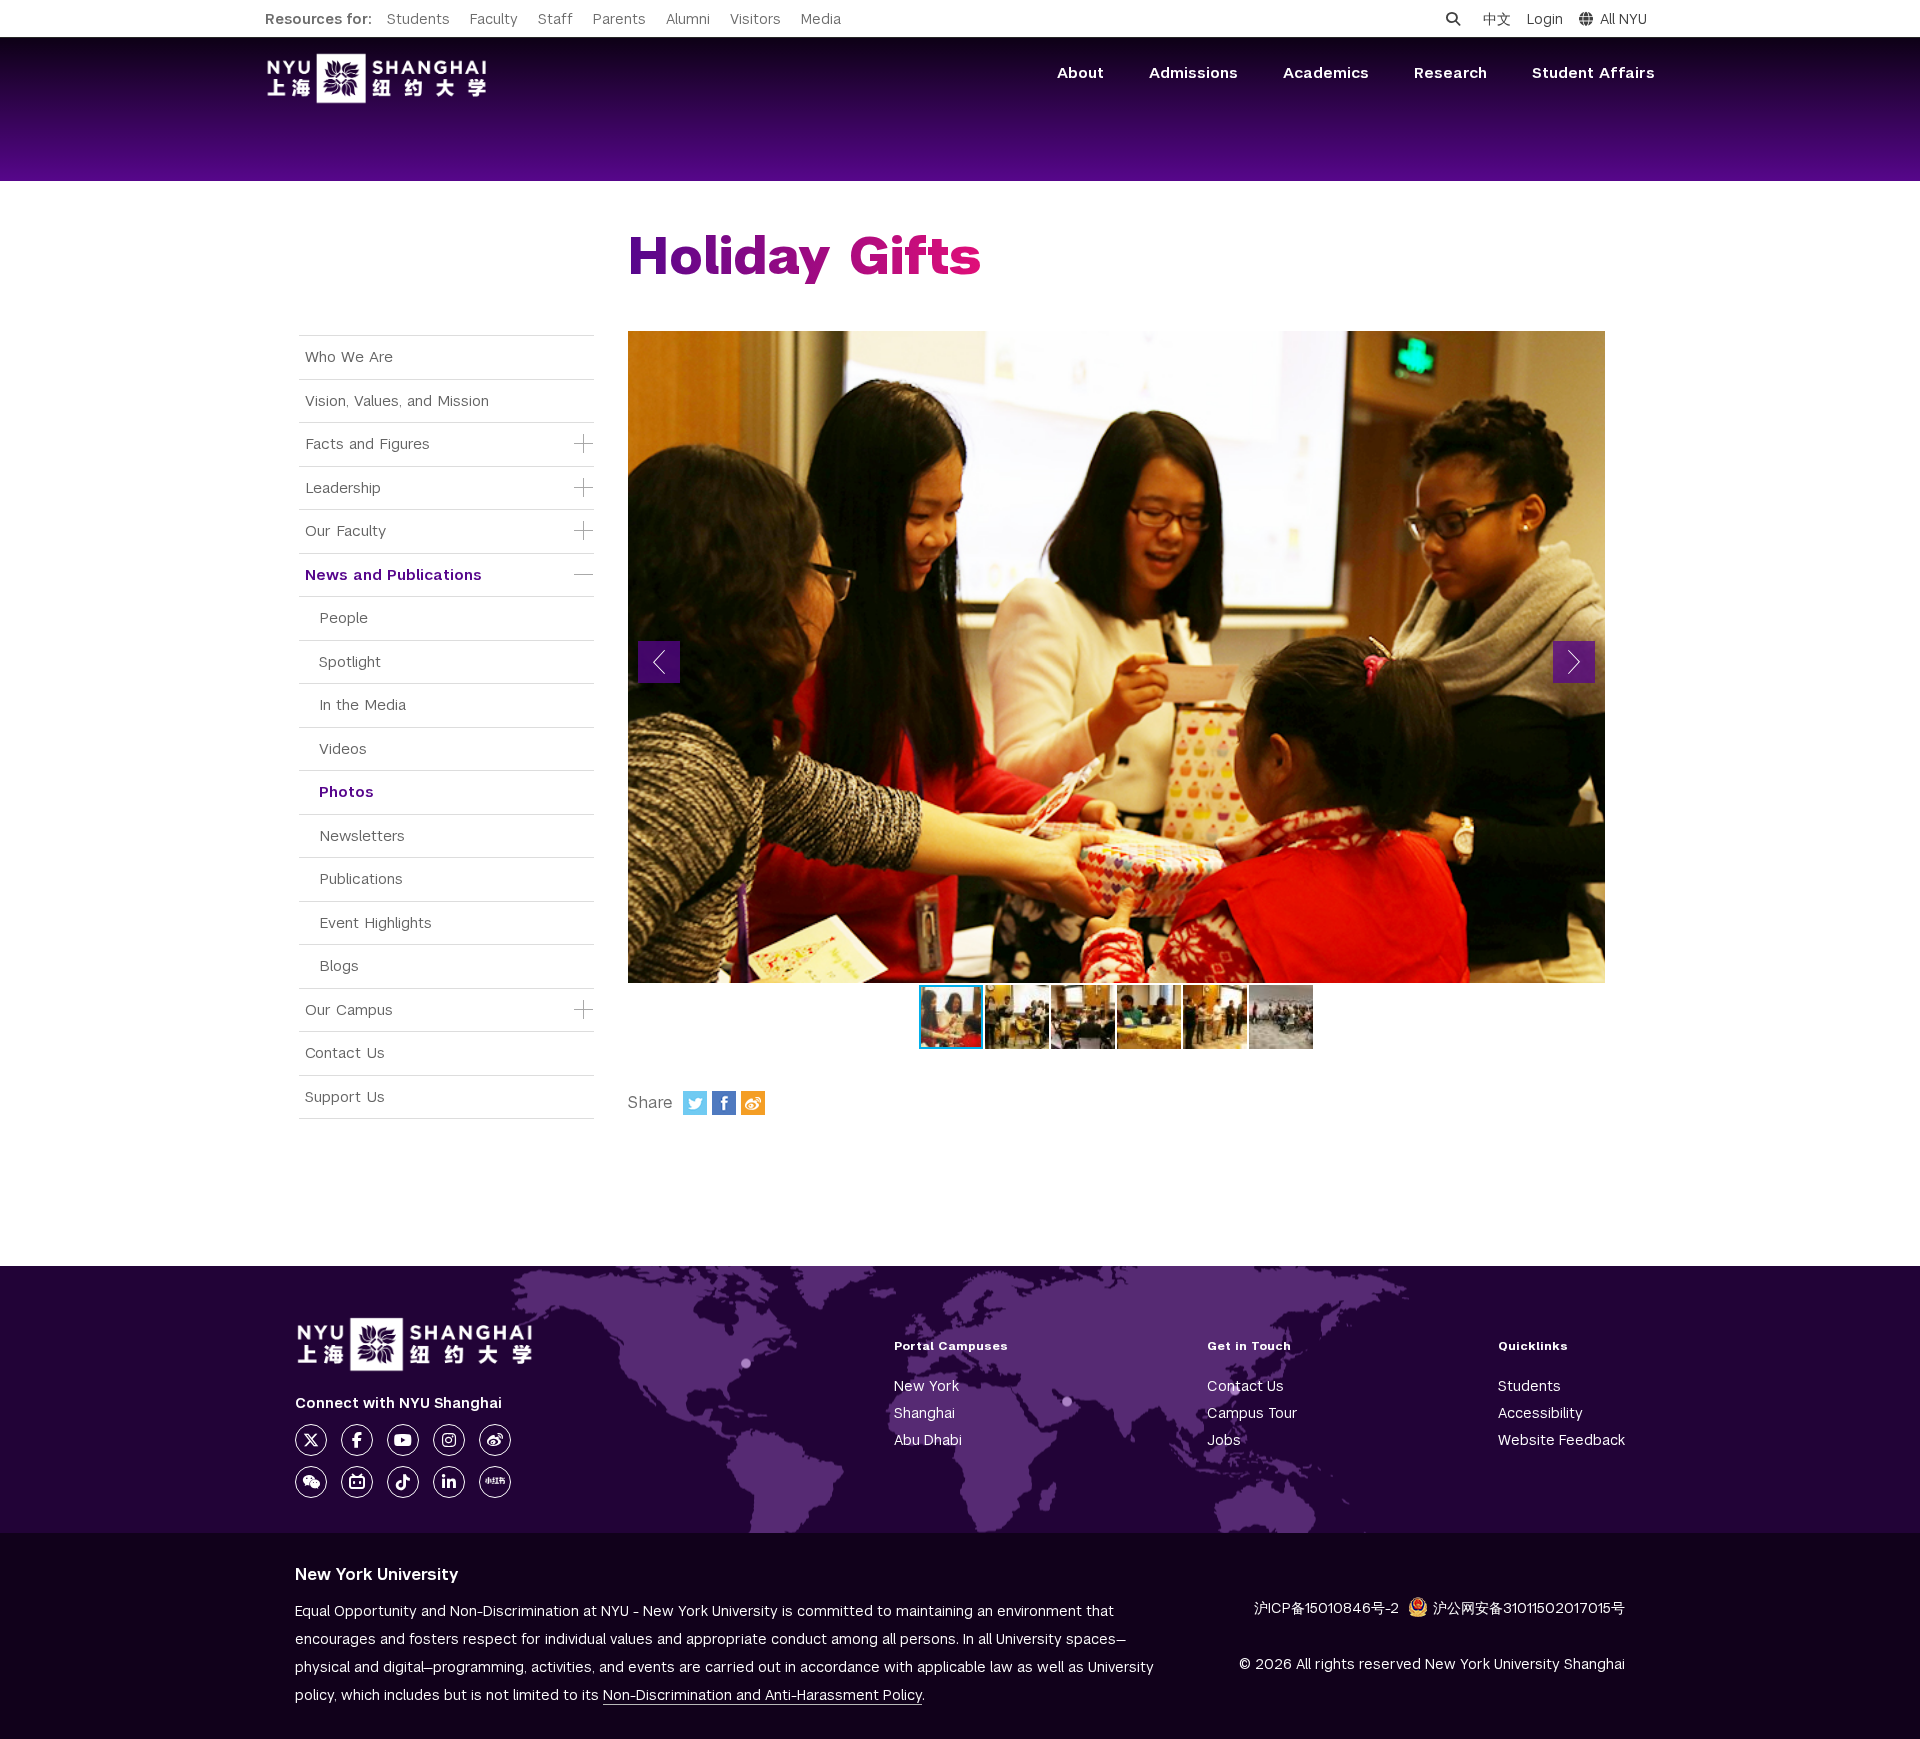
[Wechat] (311, 1482)
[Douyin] (403, 1482)
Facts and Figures (367, 443)
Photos (346, 791)
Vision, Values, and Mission (397, 400)
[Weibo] (753, 1103)
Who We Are (349, 356)
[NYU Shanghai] (415, 1344)
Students (418, 19)
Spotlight (350, 661)
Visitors (755, 19)
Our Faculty (345, 530)
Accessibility (1540, 1413)
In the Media (362, 704)
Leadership (343, 487)
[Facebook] (724, 1103)
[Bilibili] (357, 1482)
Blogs (339, 965)
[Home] (377, 78)
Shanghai (924, 1413)
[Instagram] (449, 1440)
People (343, 617)
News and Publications (393, 574)
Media (821, 19)
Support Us (345, 1096)
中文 (1497, 19)
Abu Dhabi (928, 1440)
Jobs (1224, 1440)
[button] (659, 662)
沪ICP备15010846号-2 (1326, 1608)
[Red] (495, 1482)
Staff (555, 19)
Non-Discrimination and (762, 1695)
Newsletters (362, 835)
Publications (361, 878)
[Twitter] (695, 1103)
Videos (343, 748)
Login (1545, 19)
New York (926, 1386)
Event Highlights (375, 922)
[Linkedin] (449, 1482)
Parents (619, 19)
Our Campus (349, 1009)
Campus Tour (1252, 1413)
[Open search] (1453, 19)
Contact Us (345, 1052)
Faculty (494, 19)
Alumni (688, 19)
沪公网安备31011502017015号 (1529, 1608)
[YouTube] (403, 1440)
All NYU (1623, 19)
